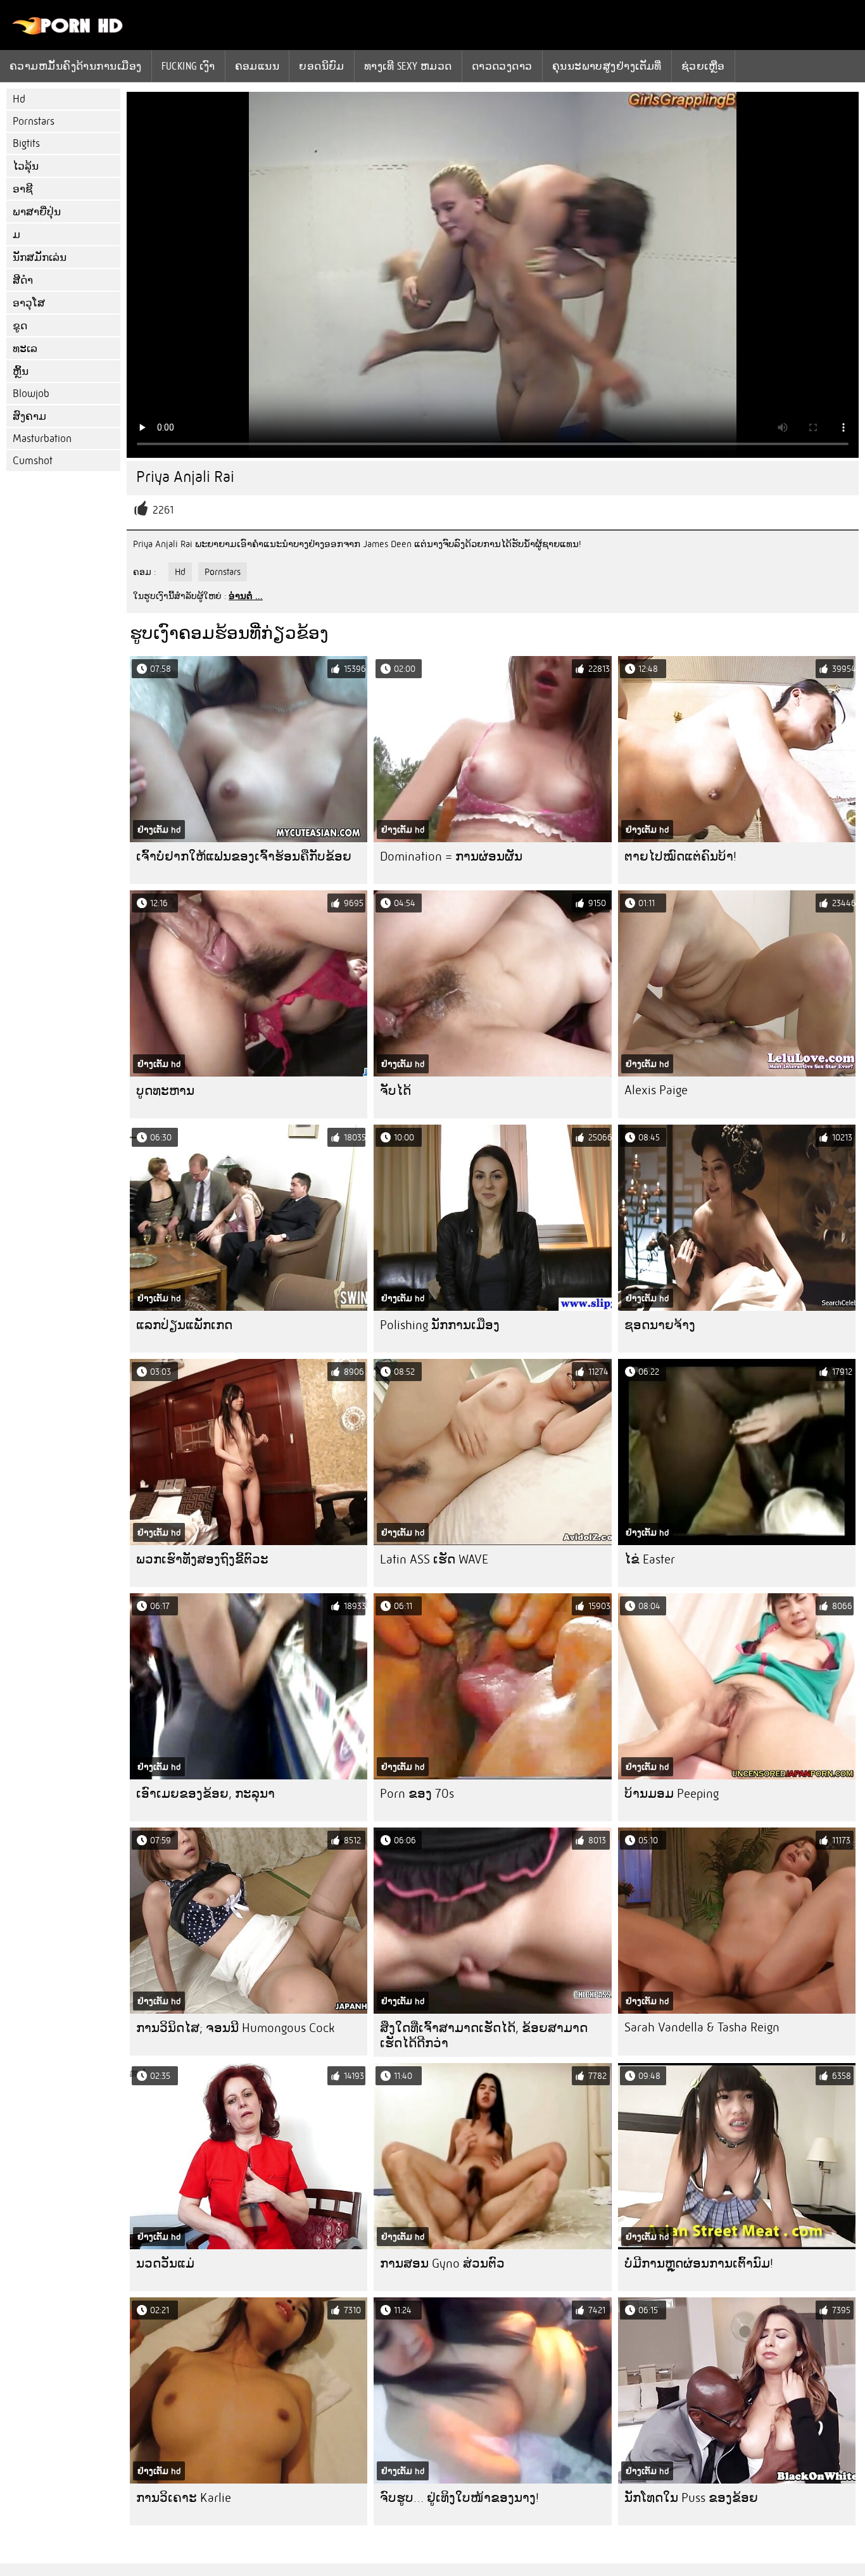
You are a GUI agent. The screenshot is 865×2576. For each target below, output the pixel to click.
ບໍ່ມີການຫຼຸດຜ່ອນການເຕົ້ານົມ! (699, 2263)
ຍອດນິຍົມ (322, 66)
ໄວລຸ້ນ (26, 166)
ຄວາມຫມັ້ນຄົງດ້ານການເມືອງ (76, 66)
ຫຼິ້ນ (21, 371)
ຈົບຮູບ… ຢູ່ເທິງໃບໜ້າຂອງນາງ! (459, 2498)
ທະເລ (25, 349)
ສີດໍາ (23, 280)
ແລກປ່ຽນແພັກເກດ (184, 1325)
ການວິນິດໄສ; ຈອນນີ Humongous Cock (235, 2028)
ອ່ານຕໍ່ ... (246, 596)
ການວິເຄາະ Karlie (184, 2498)
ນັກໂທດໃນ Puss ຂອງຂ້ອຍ (691, 2498)
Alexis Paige (656, 1090)
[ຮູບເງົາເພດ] (68, 32)
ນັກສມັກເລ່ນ (40, 257)
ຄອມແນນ (257, 66)
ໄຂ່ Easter (650, 1559)
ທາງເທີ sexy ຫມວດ (408, 66)
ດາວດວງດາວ (502, 66)
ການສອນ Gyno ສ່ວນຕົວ (442, 2263)
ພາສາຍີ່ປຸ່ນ (37, 212)
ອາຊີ (23, 189)
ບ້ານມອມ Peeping (672, 1794)
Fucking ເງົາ (188, 66)
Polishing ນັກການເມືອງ (440, 1325)
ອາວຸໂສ (29, 303)
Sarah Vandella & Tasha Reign (702, 2027)
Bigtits (26, 143)
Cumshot (33, 461)
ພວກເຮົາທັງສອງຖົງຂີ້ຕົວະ (202, 1559)
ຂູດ (20, 326)
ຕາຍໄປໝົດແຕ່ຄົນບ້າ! (680, 856)
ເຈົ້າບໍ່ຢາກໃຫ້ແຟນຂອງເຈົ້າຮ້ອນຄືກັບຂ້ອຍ (244, 856)
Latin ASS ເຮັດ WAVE (434, 1559)
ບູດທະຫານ (165, 1091)
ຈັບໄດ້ (395, 1091)
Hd (19, 99)
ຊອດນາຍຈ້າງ (660, 1325)
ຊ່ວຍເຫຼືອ (703, 66)
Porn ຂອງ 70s (417, 1794)
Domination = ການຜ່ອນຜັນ (451, 856)
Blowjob (31, 394)
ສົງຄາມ (29, 416)
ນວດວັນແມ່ (165, 2263)
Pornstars (34, 121)
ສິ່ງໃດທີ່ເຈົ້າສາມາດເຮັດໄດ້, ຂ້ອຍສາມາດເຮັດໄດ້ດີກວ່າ (484, 2036)
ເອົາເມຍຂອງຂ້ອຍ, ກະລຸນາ (205, 1794)
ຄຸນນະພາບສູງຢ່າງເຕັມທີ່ (607, 66)
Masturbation (42, 439)
